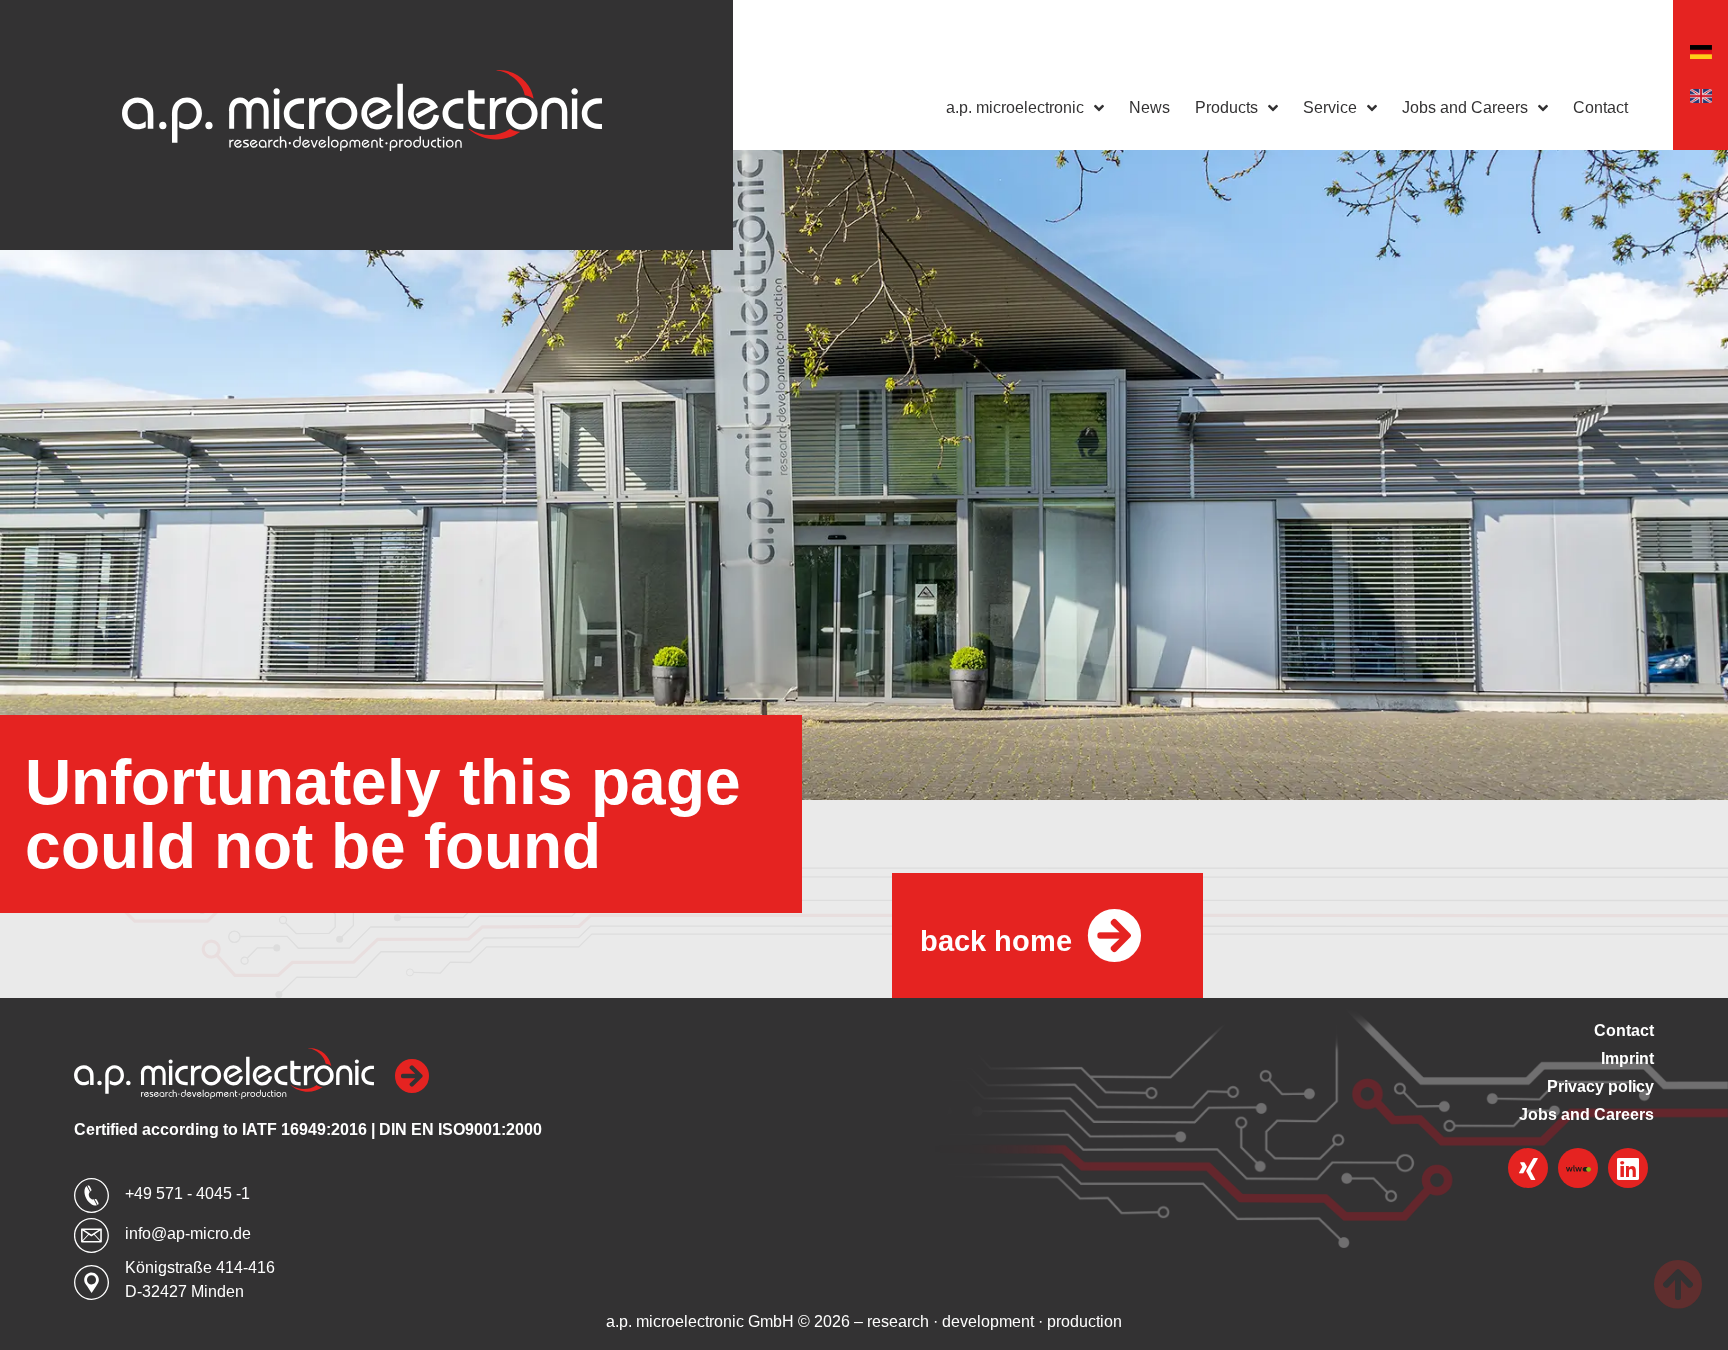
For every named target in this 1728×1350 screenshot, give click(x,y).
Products (1226, 107)
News (1149, 107)
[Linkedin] (1628, 1168)
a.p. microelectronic (1015, 107)
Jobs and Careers (1465, 107)
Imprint (1627, 1058)
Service (1330, 107)
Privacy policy (1600, 1086)
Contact (1600, 107)
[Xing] (1528, 1168)
